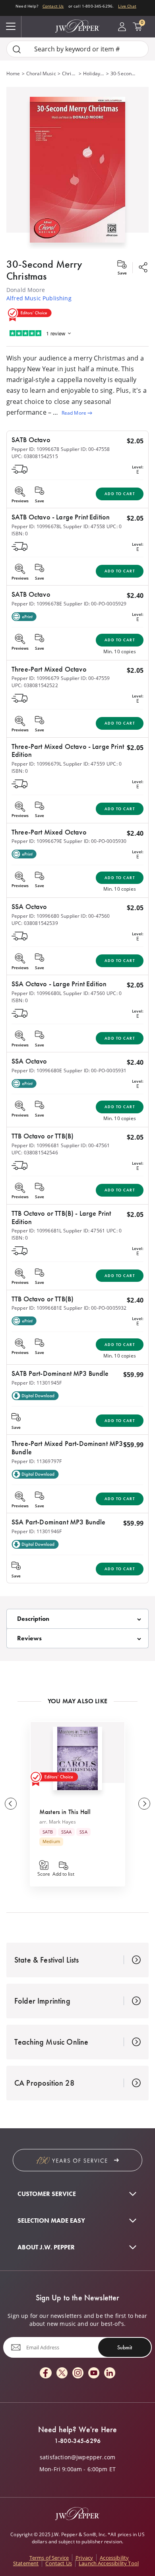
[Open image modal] (77, 173)
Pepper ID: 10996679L (37, 764)
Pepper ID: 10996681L (37, 1231)
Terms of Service (49, 2558)
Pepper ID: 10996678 (35, 449)
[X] (62, 2373)
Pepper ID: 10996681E (37, 1308)
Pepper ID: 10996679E (37, 841)
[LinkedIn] (110, 2373)
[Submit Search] (17, 49)
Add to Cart (120, 494)
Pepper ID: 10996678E (37, 604)
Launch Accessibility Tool (109, 2563)
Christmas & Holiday (70, 73)
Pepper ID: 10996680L (37, 993)
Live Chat (127, 6)
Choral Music (41, 73)
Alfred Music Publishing (39, 298)
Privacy (84, 2558)
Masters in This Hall (65, 1812)
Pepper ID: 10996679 (35, 678)
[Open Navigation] (11, 27)
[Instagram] (78, 2373)
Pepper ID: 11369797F (37, 1461)
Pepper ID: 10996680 (35, 916)
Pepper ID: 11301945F (37, 1383)
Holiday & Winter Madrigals (94, 73)
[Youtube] (94, 2373)
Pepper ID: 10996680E (37, 1071)
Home (13, 73)
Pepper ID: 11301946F (37, 1531)
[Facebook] (46, 2373)
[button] (77, 168)
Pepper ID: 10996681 (35, 1145)
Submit (125, 2347)
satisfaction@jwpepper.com (77, 2457)
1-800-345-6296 (77, 2441)
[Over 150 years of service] (77, 2160)
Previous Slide (11, 1804)
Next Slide (144, 1804)
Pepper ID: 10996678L (37, 526)
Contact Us (53, 6)
